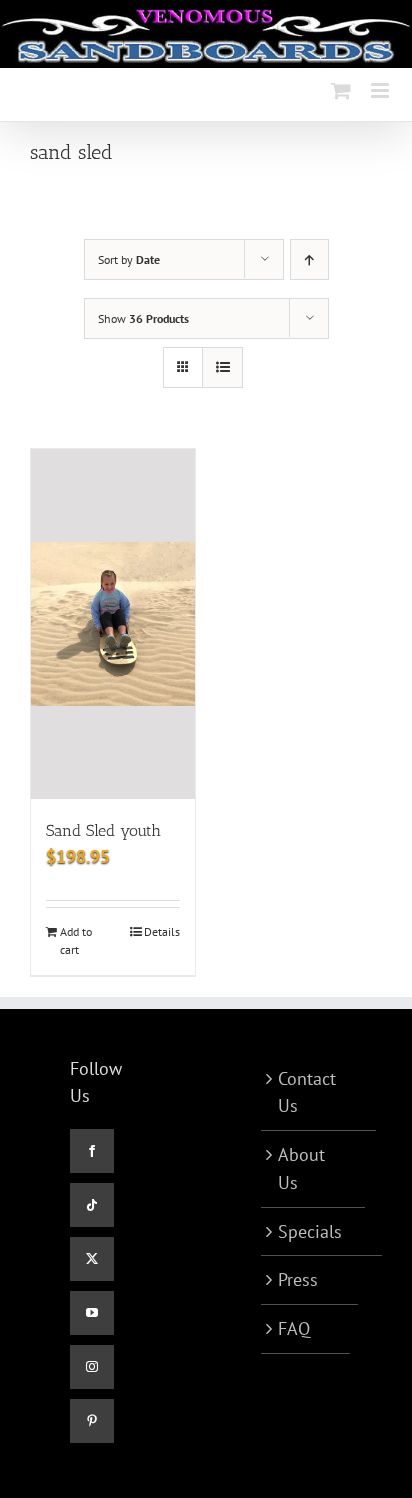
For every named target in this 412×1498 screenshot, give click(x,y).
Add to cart (76, 940)
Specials (310, 1231)
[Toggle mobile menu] (381, 90)
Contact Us (307, 1092)
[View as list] (222, 367)
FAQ (294, 1328)
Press (298, 1279)
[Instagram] (92, 1367)
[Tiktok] (92, 1205)
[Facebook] (92, 1151)
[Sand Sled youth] (113, 624)
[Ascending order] (309, 259)
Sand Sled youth (103, 830)
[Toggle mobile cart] (341, 90)
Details (162, 931)
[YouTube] (92, 1313)
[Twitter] (92, 1259)
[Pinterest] (92, 1421)
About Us (301, 1168)
